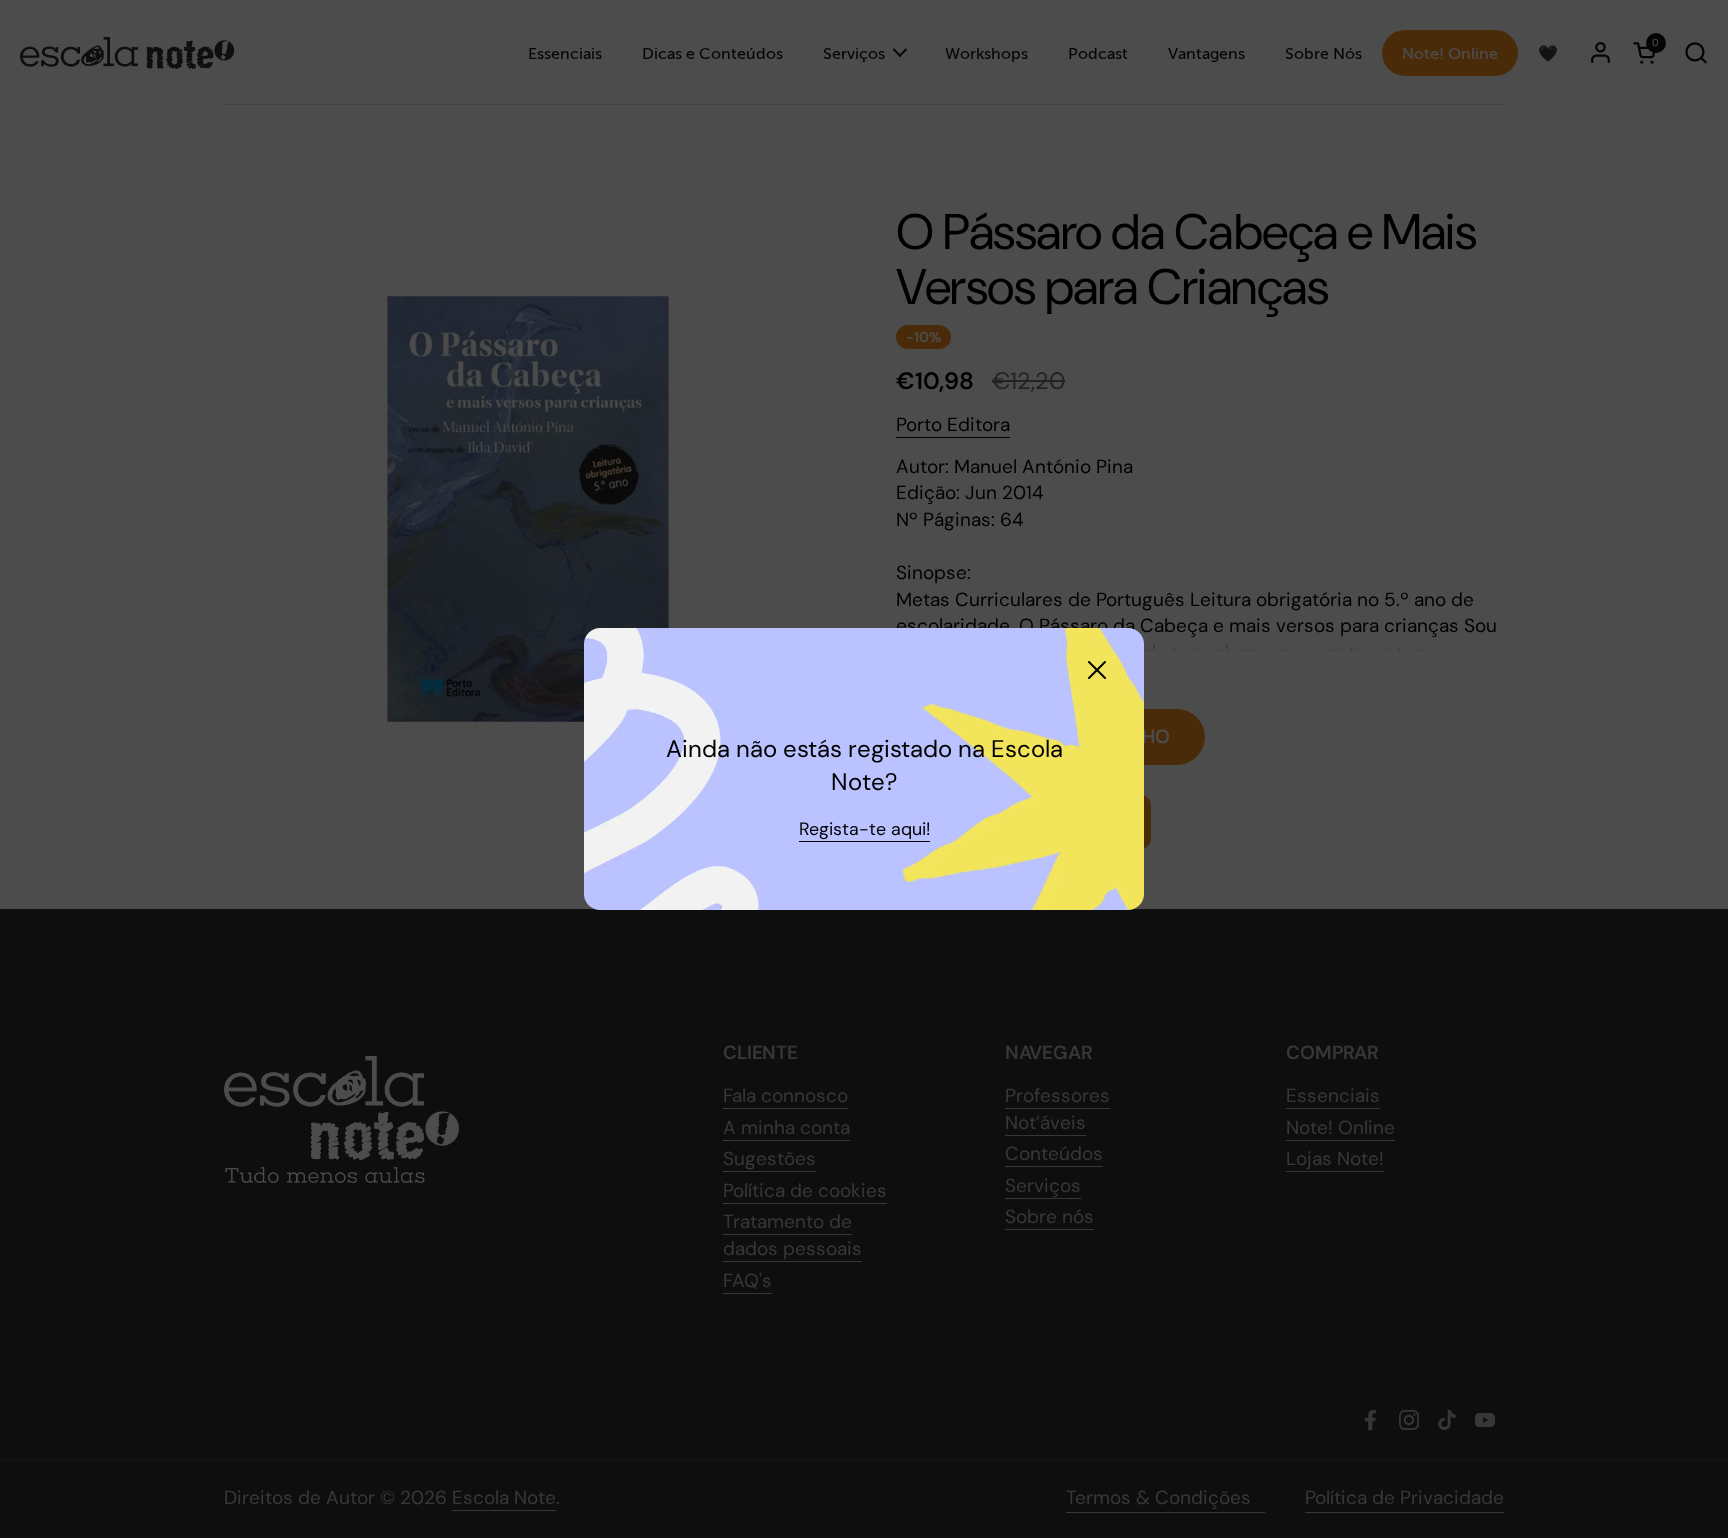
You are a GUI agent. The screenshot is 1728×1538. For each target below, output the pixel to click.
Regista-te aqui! (864, 829)
